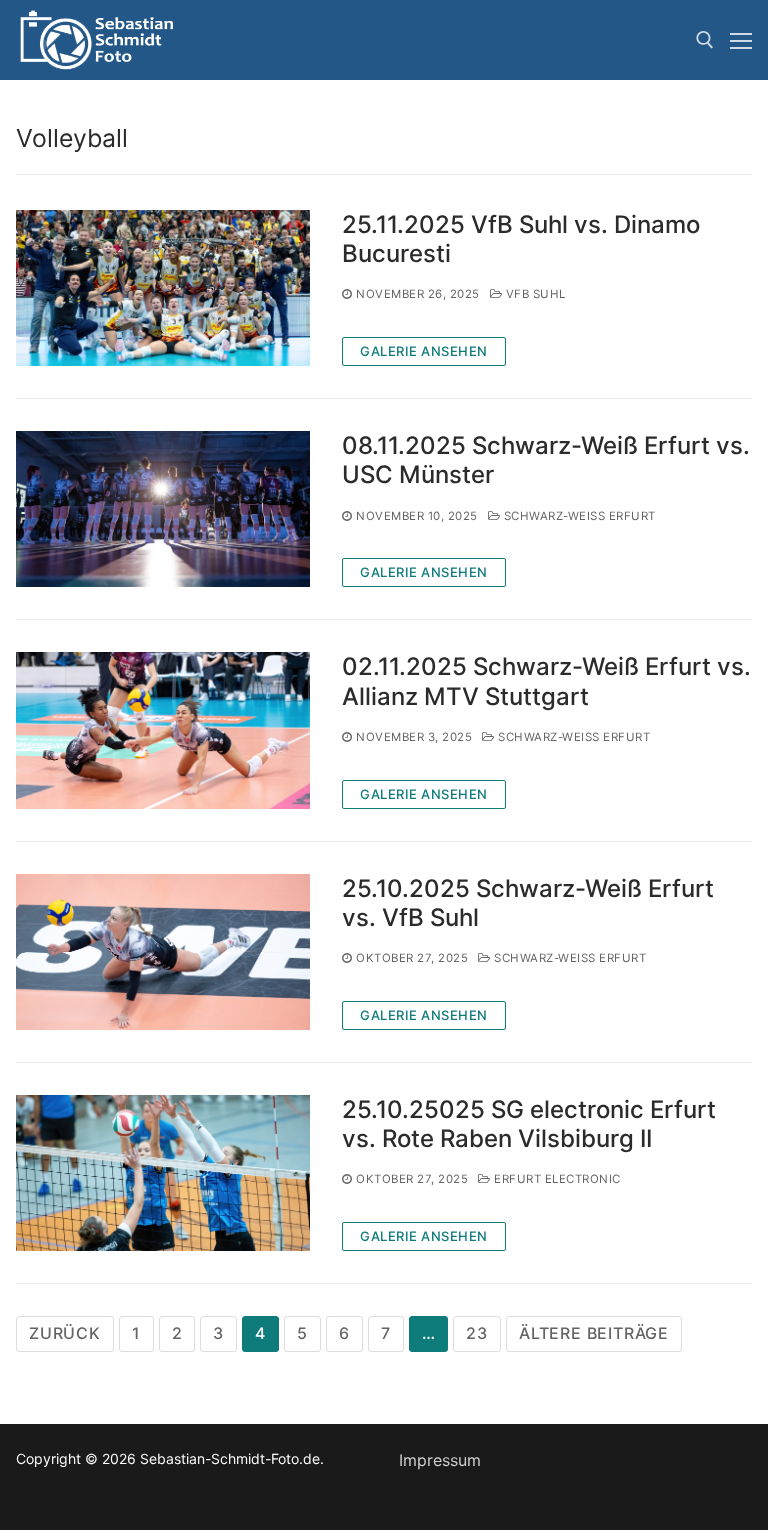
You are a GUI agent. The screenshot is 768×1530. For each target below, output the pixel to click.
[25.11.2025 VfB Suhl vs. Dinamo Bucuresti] (163, 288)
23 (477, 1333)
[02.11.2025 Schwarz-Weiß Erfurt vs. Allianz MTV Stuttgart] (163, 730)
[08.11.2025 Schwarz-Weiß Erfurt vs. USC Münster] (163, 509)
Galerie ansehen (424, 351)
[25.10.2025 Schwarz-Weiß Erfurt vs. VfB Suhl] (163, 952)
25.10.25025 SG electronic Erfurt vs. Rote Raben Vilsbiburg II (529, 1124)
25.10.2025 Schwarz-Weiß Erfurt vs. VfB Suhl (528, 903)
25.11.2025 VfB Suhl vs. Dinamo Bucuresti (521, 239)
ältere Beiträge (594, 1333)
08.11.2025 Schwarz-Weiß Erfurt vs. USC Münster (546, 460)
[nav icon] (741, 40)
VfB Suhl (534, 294)
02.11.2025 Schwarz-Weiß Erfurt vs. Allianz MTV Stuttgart (546, 681)
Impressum (440, 1460)
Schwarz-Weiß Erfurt (578, 516)
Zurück (65, 1333)
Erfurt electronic (556, 1179)
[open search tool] (705, 40)
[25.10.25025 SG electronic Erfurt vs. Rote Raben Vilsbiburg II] (163, 1173)
